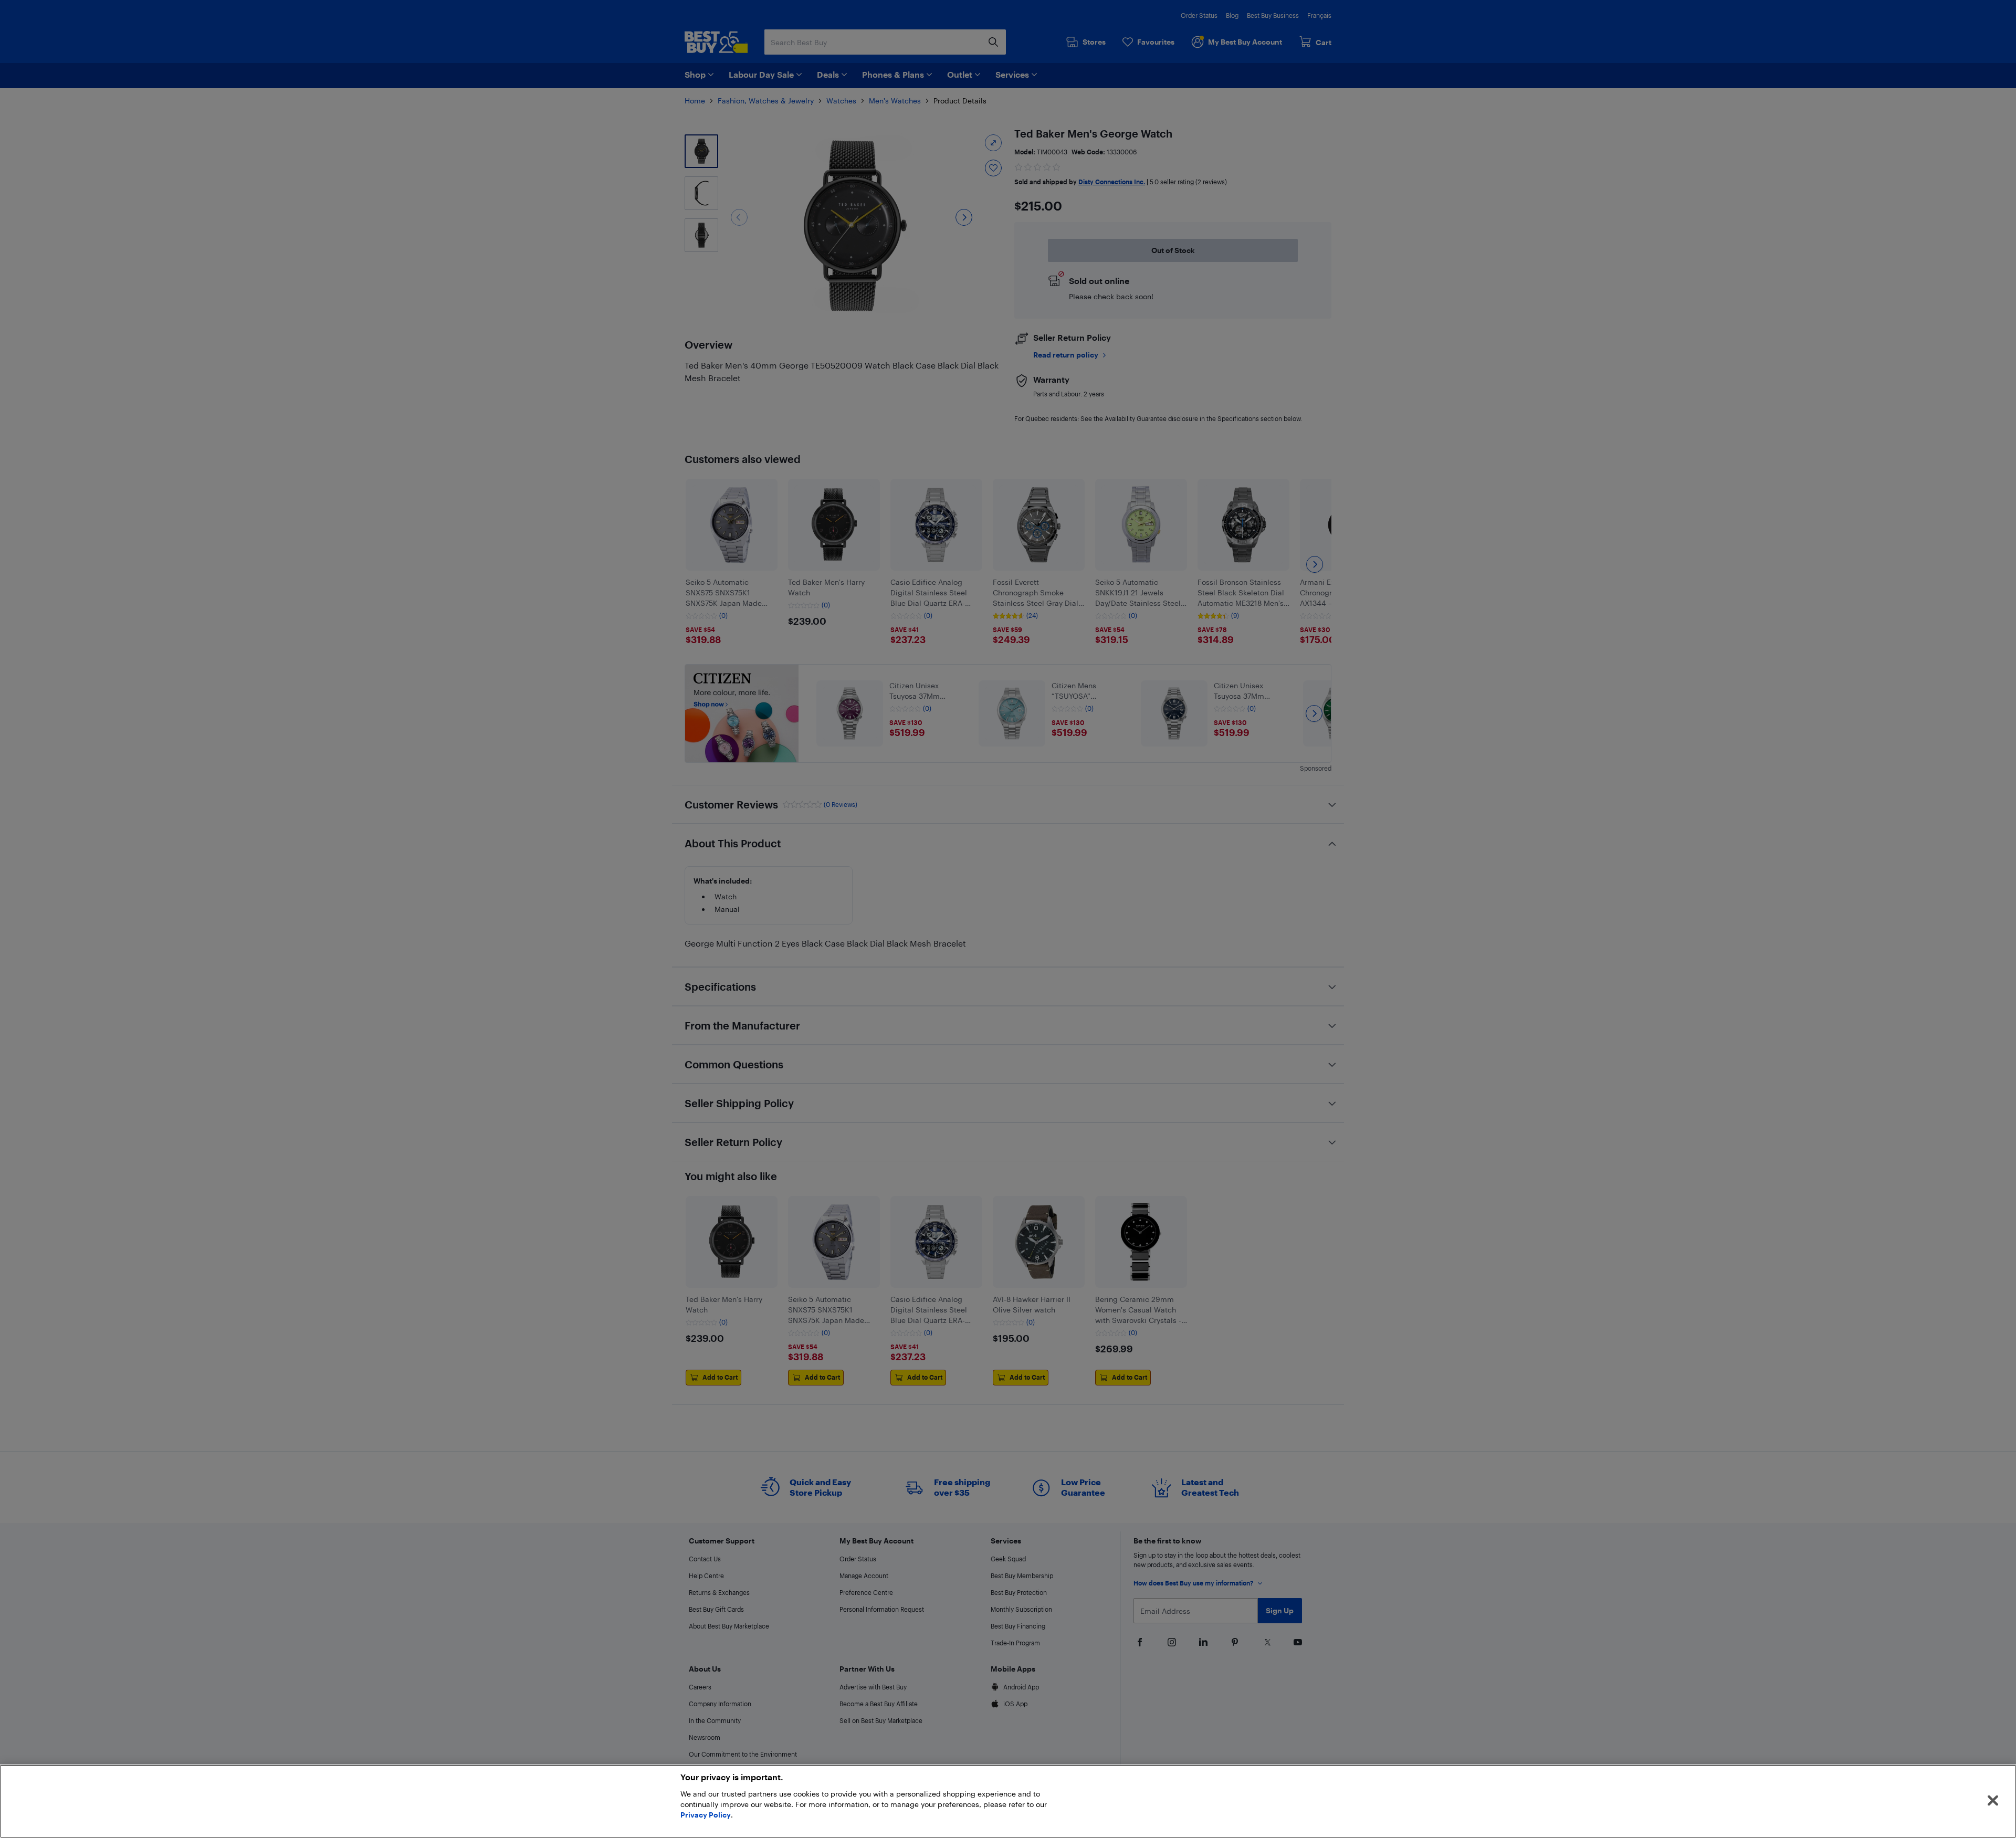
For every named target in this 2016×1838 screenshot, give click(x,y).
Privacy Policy (706, 1815)
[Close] (1993, 1801)
